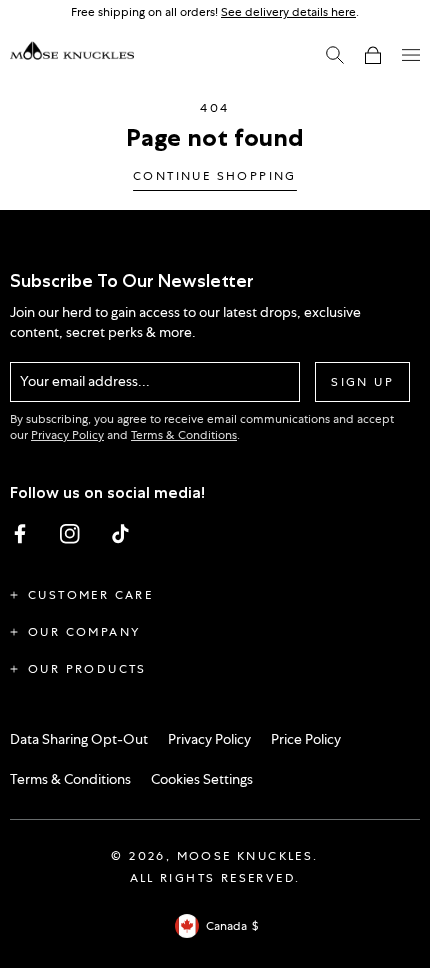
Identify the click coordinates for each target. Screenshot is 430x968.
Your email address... (85, 381)
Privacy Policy (67, 435)
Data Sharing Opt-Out (79, 739)
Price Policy (306, 739)
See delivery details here (288, 12)
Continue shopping (215, 177)
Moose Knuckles (245, 856)
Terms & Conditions (184, 435)
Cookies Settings (202, 779)
